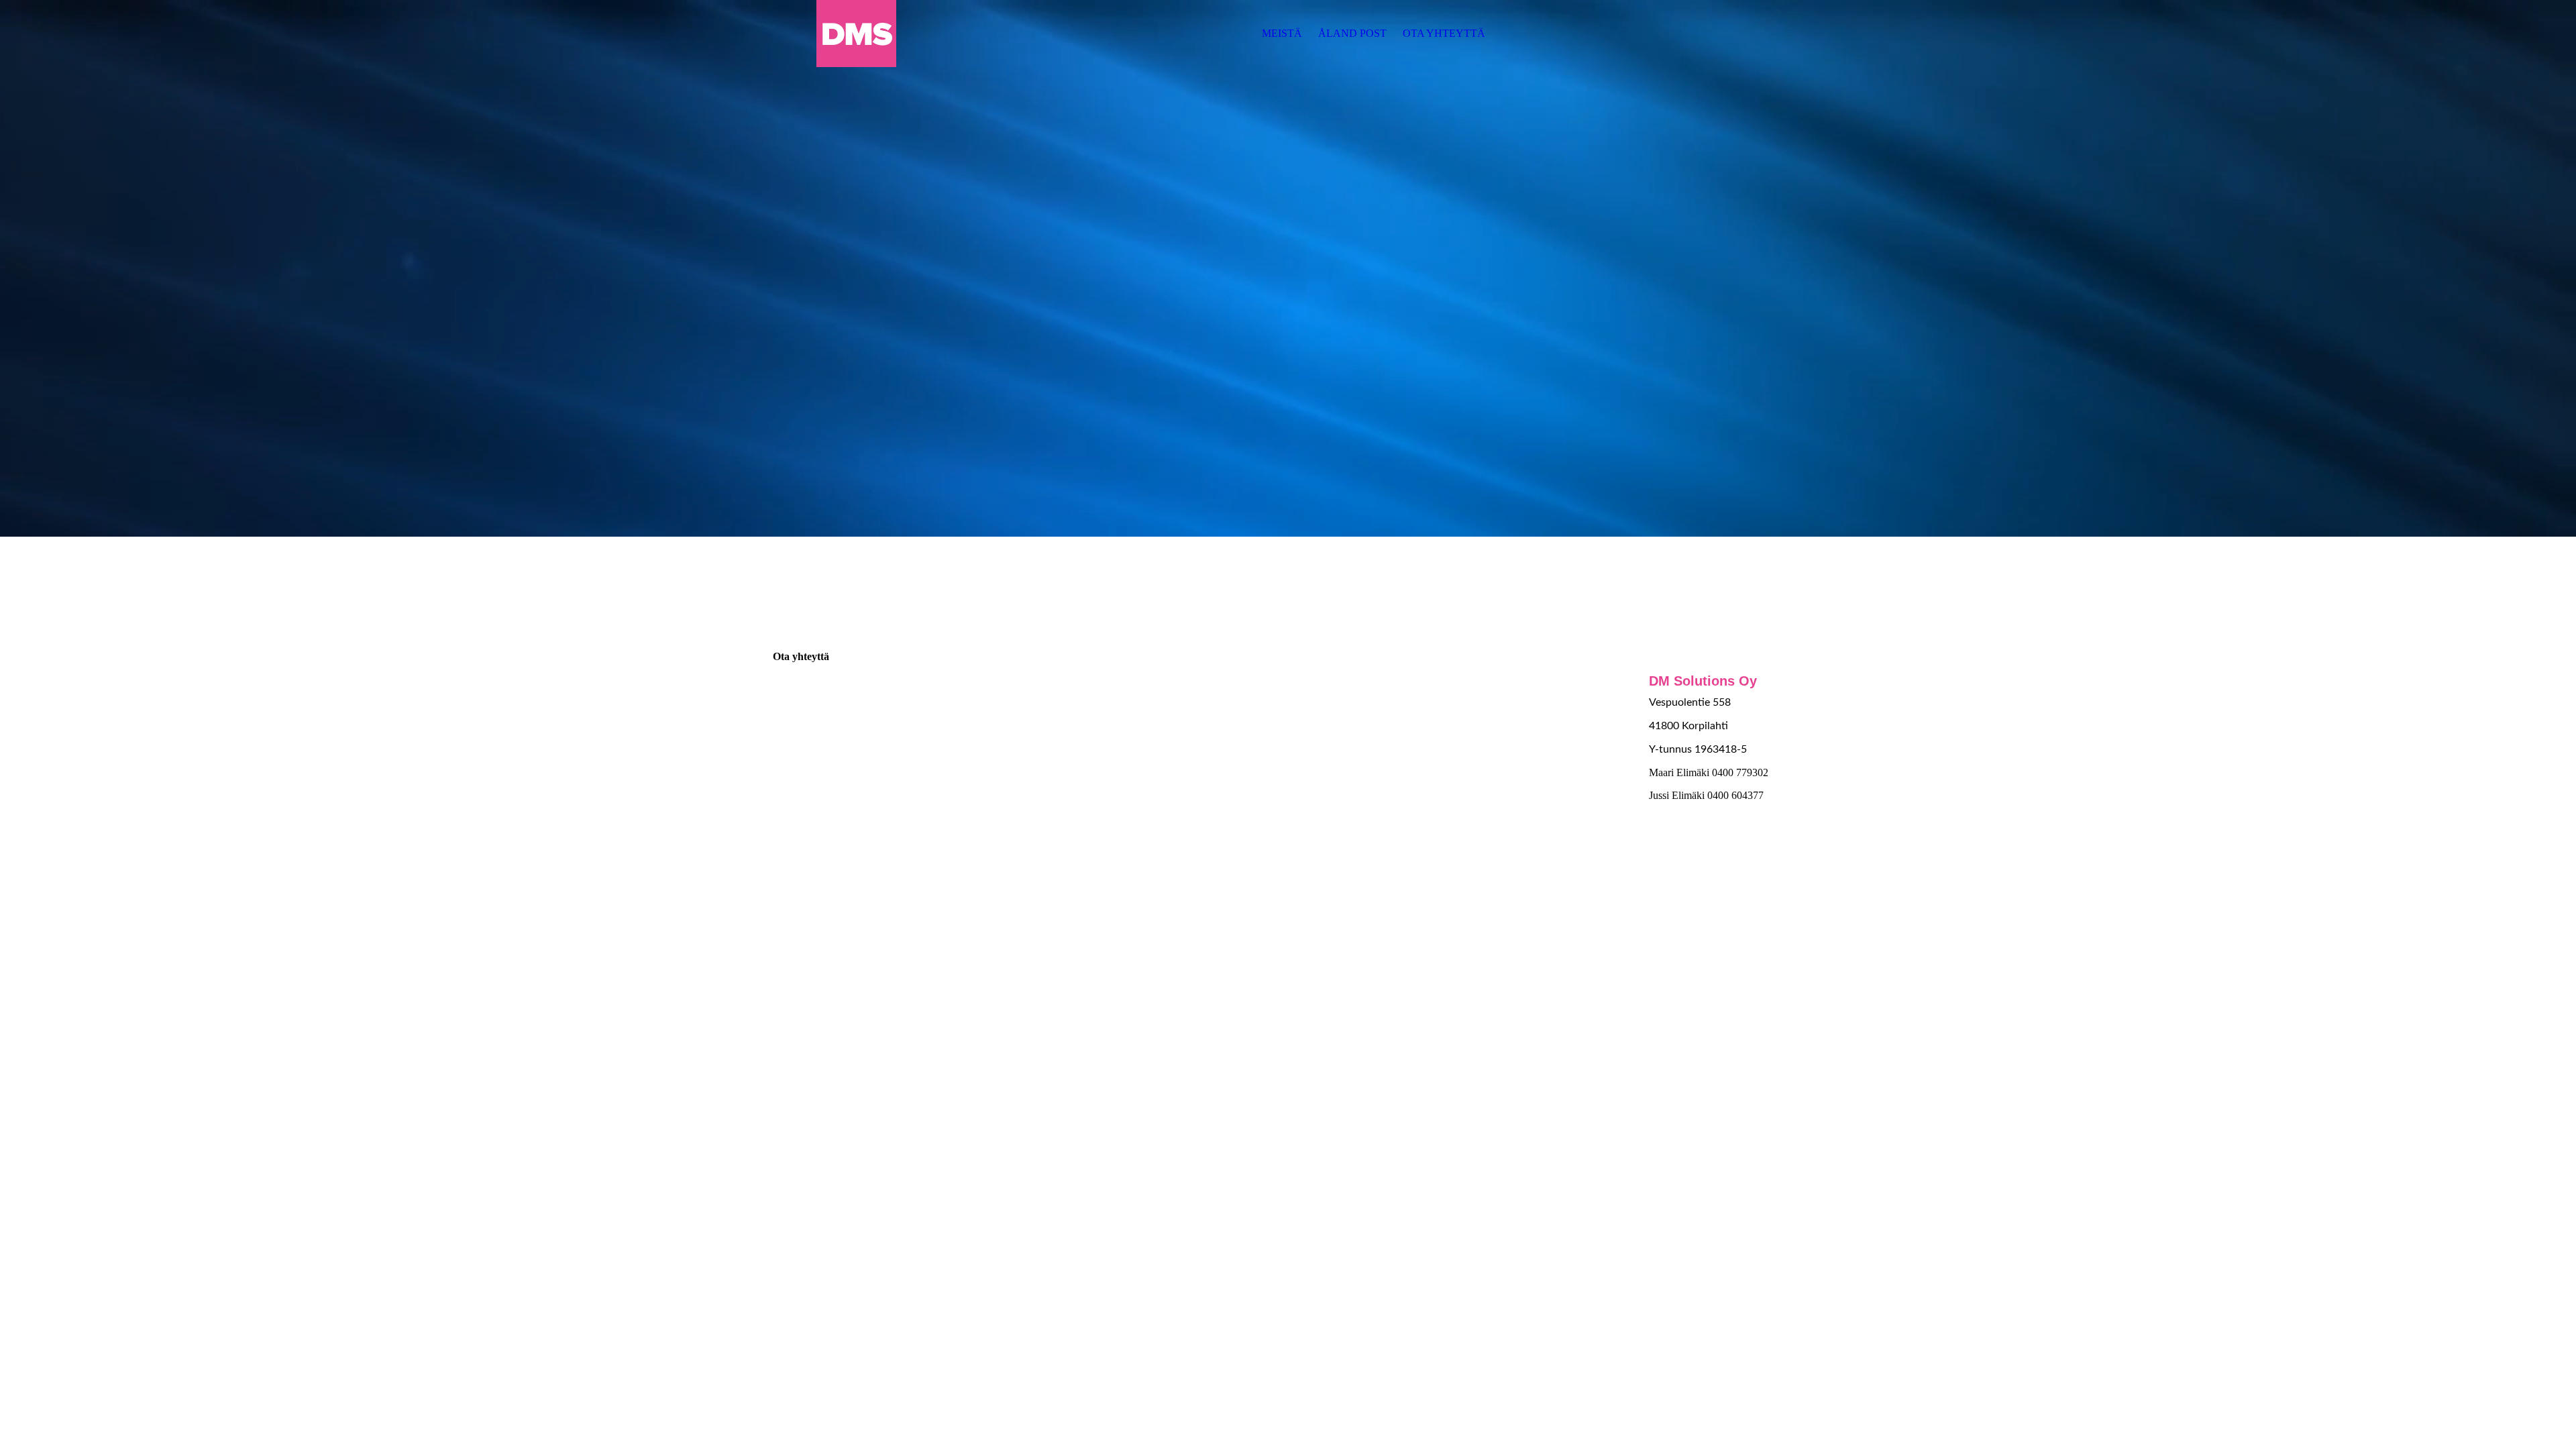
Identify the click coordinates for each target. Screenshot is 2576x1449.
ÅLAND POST (1352, 33)
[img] (857, 34)
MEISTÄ (1282, 33)
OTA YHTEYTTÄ (1444, 33)
